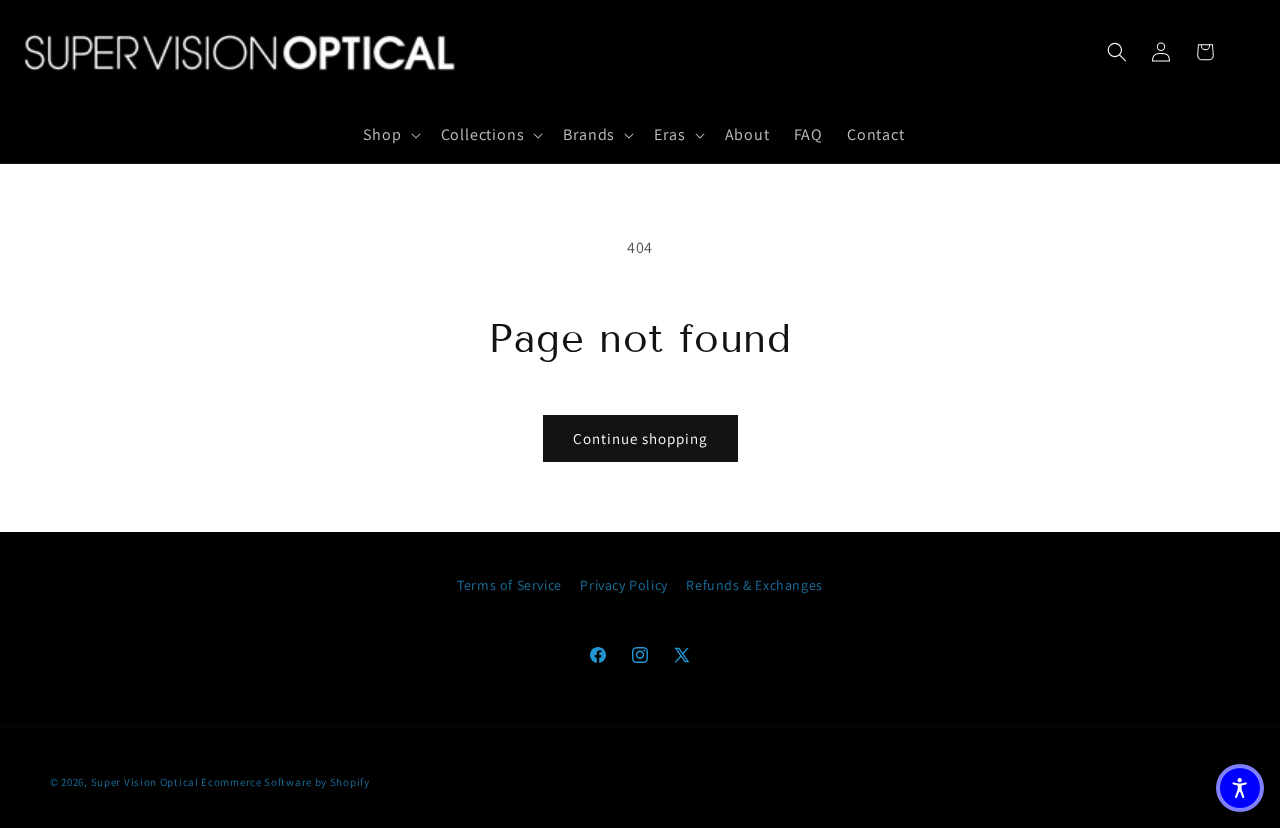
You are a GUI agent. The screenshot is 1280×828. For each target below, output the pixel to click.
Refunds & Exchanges (754, 585)
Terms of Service (509, 585)
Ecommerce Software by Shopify (285, 782)
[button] (389, 135)
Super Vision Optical (145, 782)
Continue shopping (640, 438)
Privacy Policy (623, 585)
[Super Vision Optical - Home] (240, 52)
